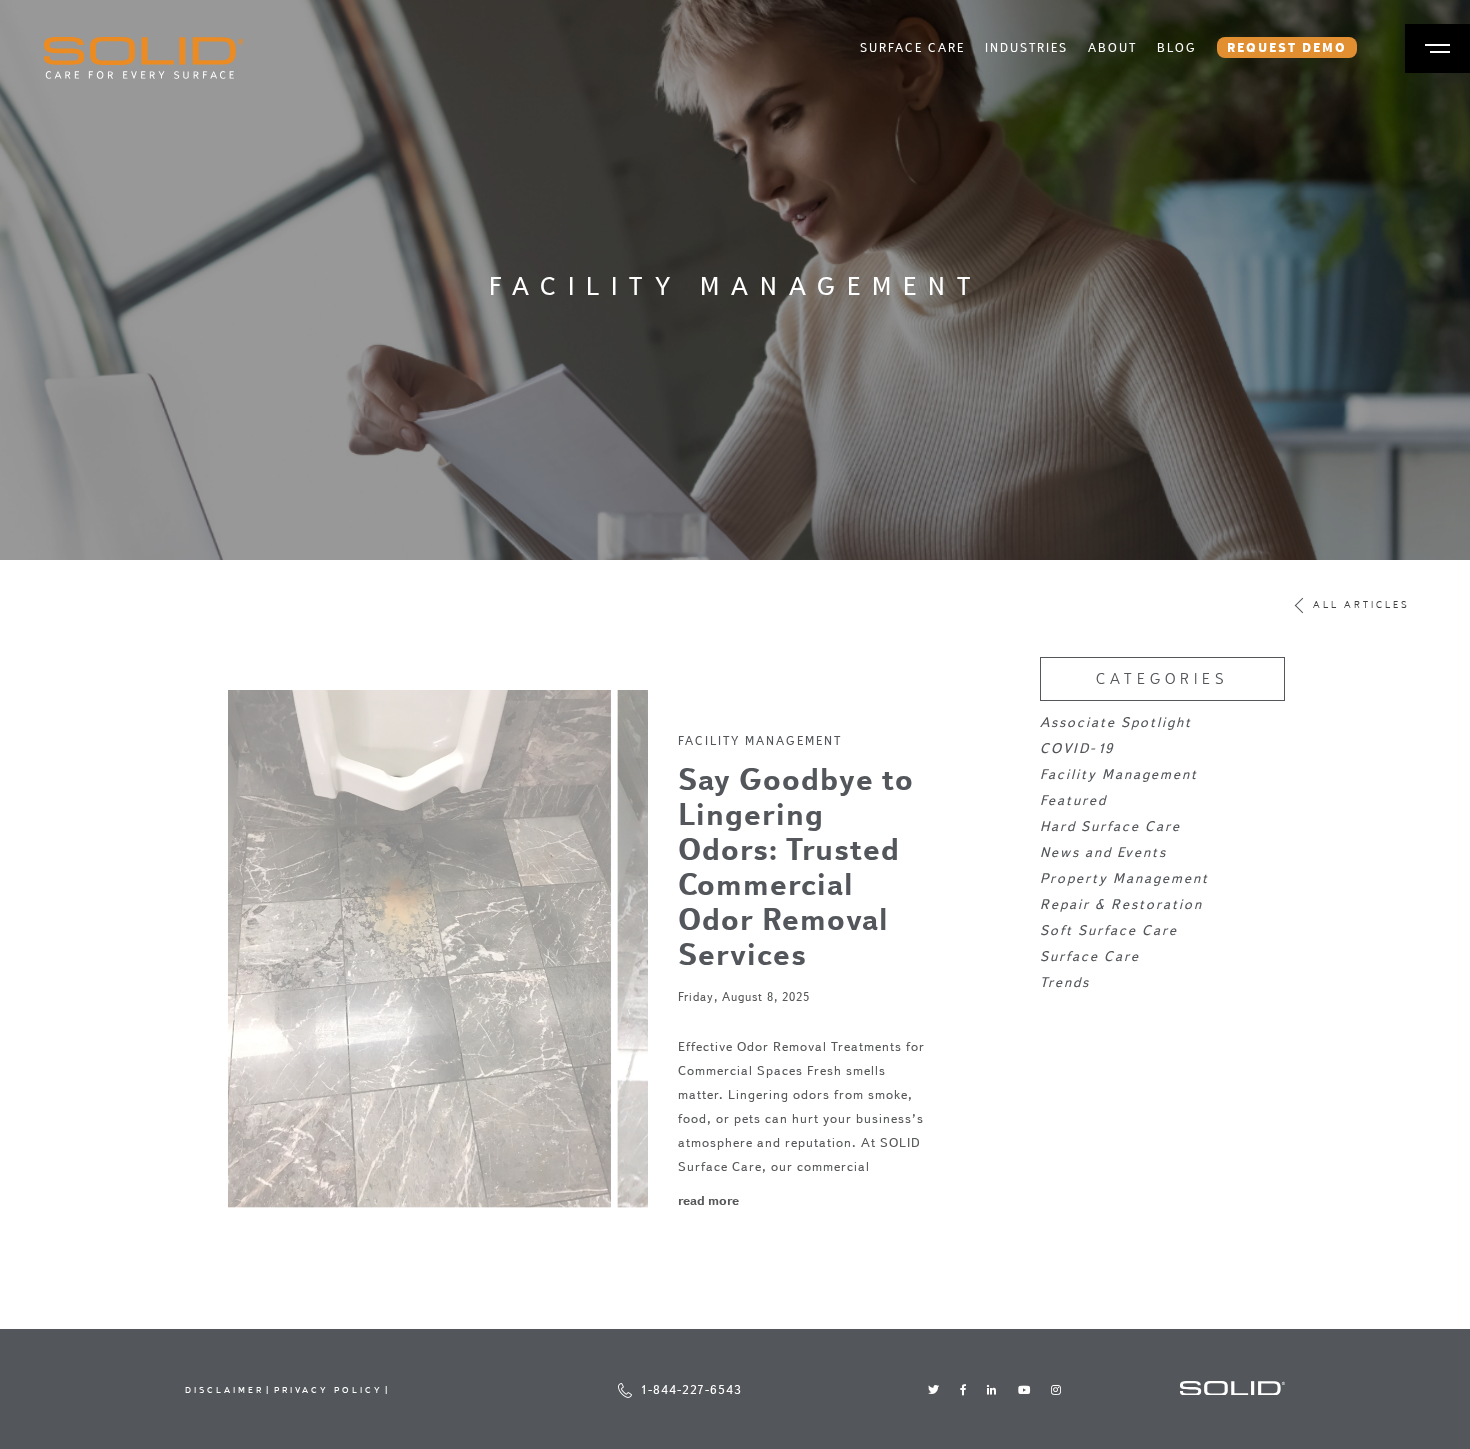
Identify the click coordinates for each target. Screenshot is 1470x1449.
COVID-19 (1077, 748)
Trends (1065, 982)
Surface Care (912, 47)
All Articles (1361, 605)
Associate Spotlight (1116, 722)
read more (708, 1200)
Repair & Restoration (1121, 904)
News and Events (1103, 852)
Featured (1073, 800)
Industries (1026, 47)
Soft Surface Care (1109, 930)
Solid (144, 58)
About (1112, 47)
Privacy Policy (328, 1389)
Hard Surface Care (1110, 826)
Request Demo (1287, 47)
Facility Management (760, 740)
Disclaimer (224, 1389)
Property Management (1124, 878)
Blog (1177, 47)
